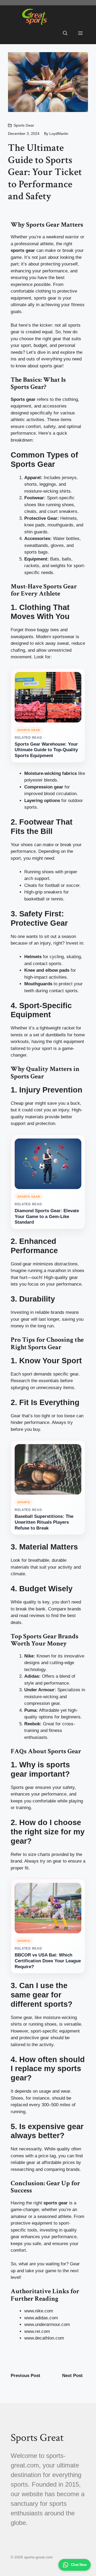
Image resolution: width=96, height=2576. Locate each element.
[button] (65, 34)
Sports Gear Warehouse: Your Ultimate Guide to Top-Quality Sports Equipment (46, 750)
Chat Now (79, 2565)
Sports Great (37, 2438)
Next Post (72, 2376)
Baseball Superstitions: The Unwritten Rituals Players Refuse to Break (44, 1522)
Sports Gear (24, 125)
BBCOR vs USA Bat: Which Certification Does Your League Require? (48, 1961)
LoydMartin (59, 134)
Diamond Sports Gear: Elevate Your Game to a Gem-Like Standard (47, 1217)
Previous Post (25, 2376)
